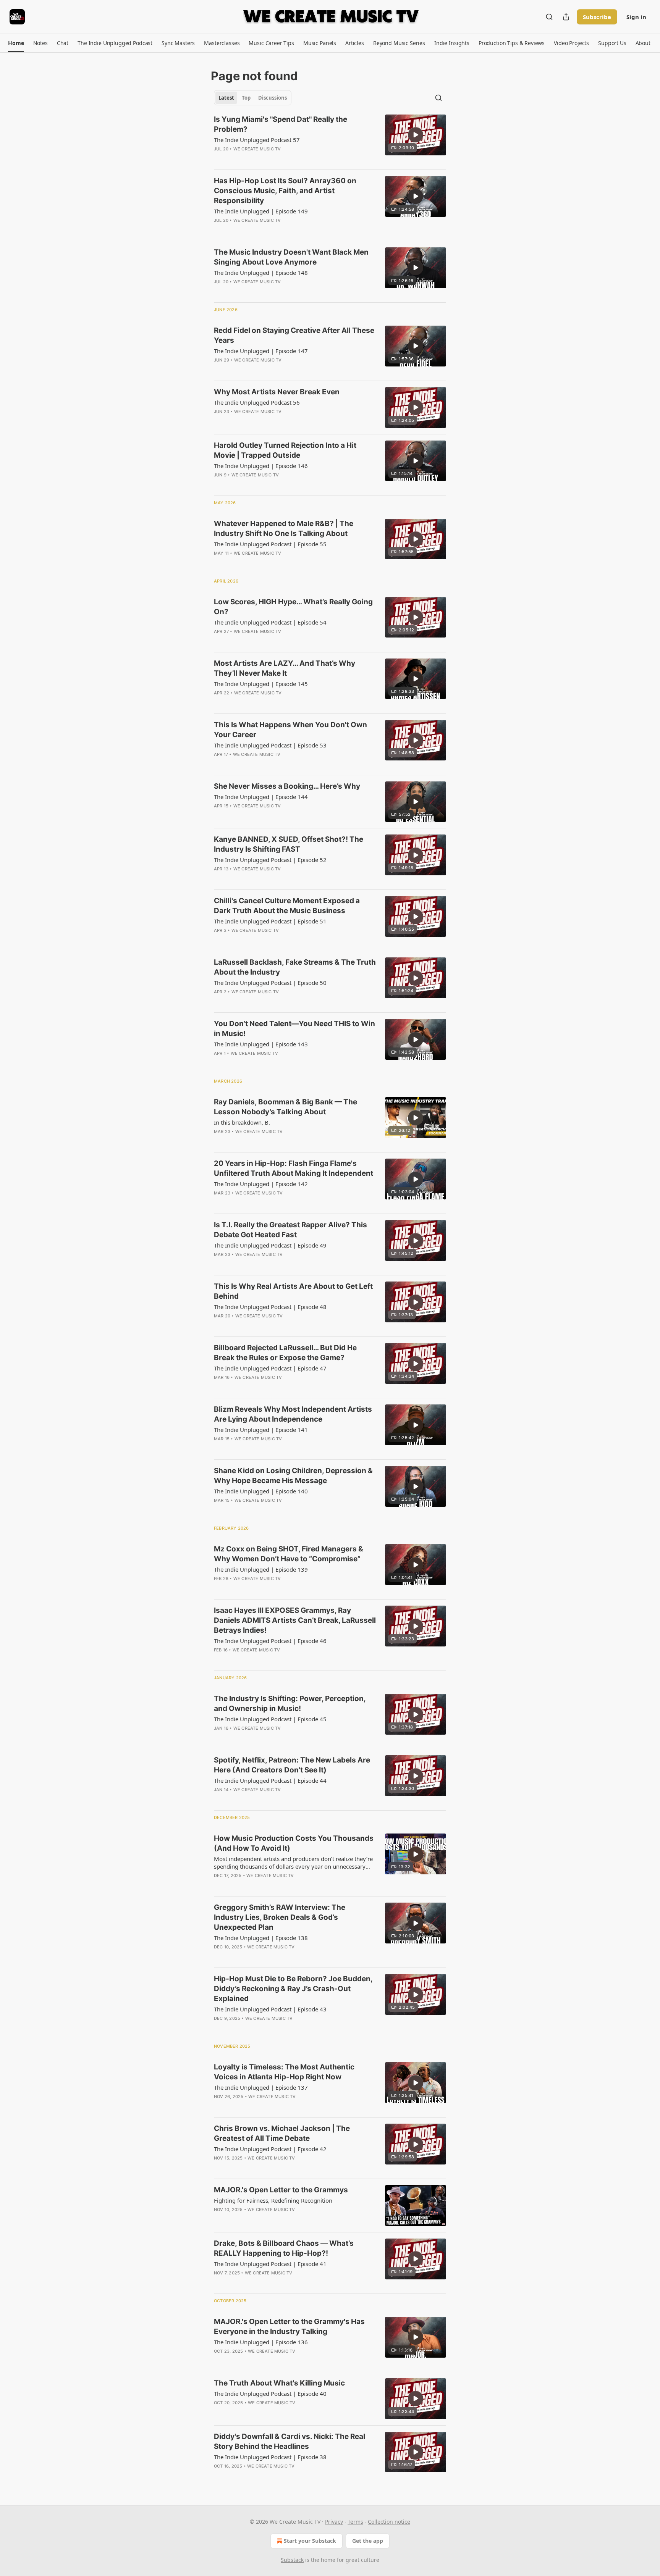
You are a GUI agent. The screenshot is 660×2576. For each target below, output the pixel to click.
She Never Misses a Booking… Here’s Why (287, 786)
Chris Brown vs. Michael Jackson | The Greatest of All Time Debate (282, 2133)
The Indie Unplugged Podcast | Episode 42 (270, 2149)
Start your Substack (310, 2541)
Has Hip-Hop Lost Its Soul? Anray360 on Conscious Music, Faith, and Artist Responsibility (285, 191)
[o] (416, 135)
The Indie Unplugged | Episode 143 (261, 1044)
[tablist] (253, 98)
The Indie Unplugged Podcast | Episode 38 (270, 2457)
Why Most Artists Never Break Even (277, 392)
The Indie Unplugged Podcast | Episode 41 (270, 2264)
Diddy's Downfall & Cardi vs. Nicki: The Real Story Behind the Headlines (290, 2441)
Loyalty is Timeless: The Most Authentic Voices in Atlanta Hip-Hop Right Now (284, 2072)
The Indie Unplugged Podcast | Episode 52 (270, 860)
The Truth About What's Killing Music (279, 2383)
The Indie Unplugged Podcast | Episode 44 (270, 1780)
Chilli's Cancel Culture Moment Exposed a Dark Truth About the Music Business (287, 906)
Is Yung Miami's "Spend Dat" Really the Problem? (281, 124)
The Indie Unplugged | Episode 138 (261, 1938)
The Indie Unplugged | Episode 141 (261, 1430)
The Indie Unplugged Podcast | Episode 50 (270, 983)
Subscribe (597, 17)
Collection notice (389, 2522)
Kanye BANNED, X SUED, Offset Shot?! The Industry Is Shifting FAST (289, 844)
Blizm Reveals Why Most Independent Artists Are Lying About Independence (293, 1414)
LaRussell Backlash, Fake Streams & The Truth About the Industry (295, 967)
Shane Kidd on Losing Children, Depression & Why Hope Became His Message (293, 1476)
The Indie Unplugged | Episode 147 (261, 351)
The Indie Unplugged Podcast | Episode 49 (270, 1245)
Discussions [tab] (273, 98)
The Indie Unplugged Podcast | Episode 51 (270, 921)
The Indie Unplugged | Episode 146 (261, 466)
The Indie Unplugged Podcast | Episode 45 (270, 1719)
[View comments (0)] (270, 159)
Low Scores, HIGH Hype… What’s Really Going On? (293, 607)
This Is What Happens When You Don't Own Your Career (290, 730)
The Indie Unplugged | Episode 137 (261, 2087)
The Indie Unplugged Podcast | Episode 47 (270, 1368)
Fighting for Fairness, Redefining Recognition (273, 2200)
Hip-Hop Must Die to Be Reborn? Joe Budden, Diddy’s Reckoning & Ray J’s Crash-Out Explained (293, 1989)
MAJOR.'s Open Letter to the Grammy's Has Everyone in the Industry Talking (289, 2327)
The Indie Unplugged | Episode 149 (261, 211)
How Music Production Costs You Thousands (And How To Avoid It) (294, 1843)
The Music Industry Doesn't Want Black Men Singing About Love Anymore (291, 257)
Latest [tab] (226, 98)
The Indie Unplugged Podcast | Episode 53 (270, 745)
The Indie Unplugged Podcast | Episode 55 (270, 544)
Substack (292, 2560)
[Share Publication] (566, 17)
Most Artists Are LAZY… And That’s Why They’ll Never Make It (285, 668)
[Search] (549, 17)
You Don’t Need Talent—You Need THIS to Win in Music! (294, 1029)
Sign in (636, 17)
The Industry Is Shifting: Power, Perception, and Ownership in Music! (290, 1704)
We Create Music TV (257, 149)
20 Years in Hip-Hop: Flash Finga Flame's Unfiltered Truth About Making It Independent (294, 1168)
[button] (16, 43)
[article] (330, 139)
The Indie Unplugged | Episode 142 (261, 1184)
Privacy (334, 2522)
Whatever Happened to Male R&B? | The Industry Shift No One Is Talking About (284, 529)
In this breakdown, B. (242, 1122)
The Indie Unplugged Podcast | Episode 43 (270, 2009)
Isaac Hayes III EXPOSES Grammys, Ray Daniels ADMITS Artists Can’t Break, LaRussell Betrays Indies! (295, 1620)
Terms (355, 2522)
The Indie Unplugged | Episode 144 (261, 797)
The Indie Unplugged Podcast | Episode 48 (270, 1307)
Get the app (368, 2541)
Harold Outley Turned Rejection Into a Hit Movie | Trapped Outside (285, 450)
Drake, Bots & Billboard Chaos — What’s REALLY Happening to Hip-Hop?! (284, 2248)
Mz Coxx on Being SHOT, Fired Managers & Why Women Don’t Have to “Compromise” (289, 1554)
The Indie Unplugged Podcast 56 (257, 402)
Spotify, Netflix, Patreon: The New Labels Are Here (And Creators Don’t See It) (292, 1765)
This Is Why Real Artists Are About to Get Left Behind (293, 1291)
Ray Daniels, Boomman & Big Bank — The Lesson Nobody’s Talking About (286, 1107)
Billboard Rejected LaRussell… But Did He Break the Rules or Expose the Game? (285, 1353)
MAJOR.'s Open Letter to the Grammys (281, 2190)
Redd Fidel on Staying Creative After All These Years (294, 335)
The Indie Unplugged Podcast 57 (257, 140)
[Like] (219, 159)
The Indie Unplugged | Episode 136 (261, 2342)
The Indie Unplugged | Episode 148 (261, 273)
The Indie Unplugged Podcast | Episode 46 (270, 1641)
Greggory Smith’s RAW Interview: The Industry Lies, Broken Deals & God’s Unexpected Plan (280, 1917)
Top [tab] (246, 98)
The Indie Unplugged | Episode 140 (261, 1491)
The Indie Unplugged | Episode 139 (261, 1569)
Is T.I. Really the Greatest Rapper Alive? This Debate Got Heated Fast (290, 1230)
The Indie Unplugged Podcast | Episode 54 (270, 622)
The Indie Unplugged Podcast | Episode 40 (270, 2394)
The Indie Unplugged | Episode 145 (261, 684)
